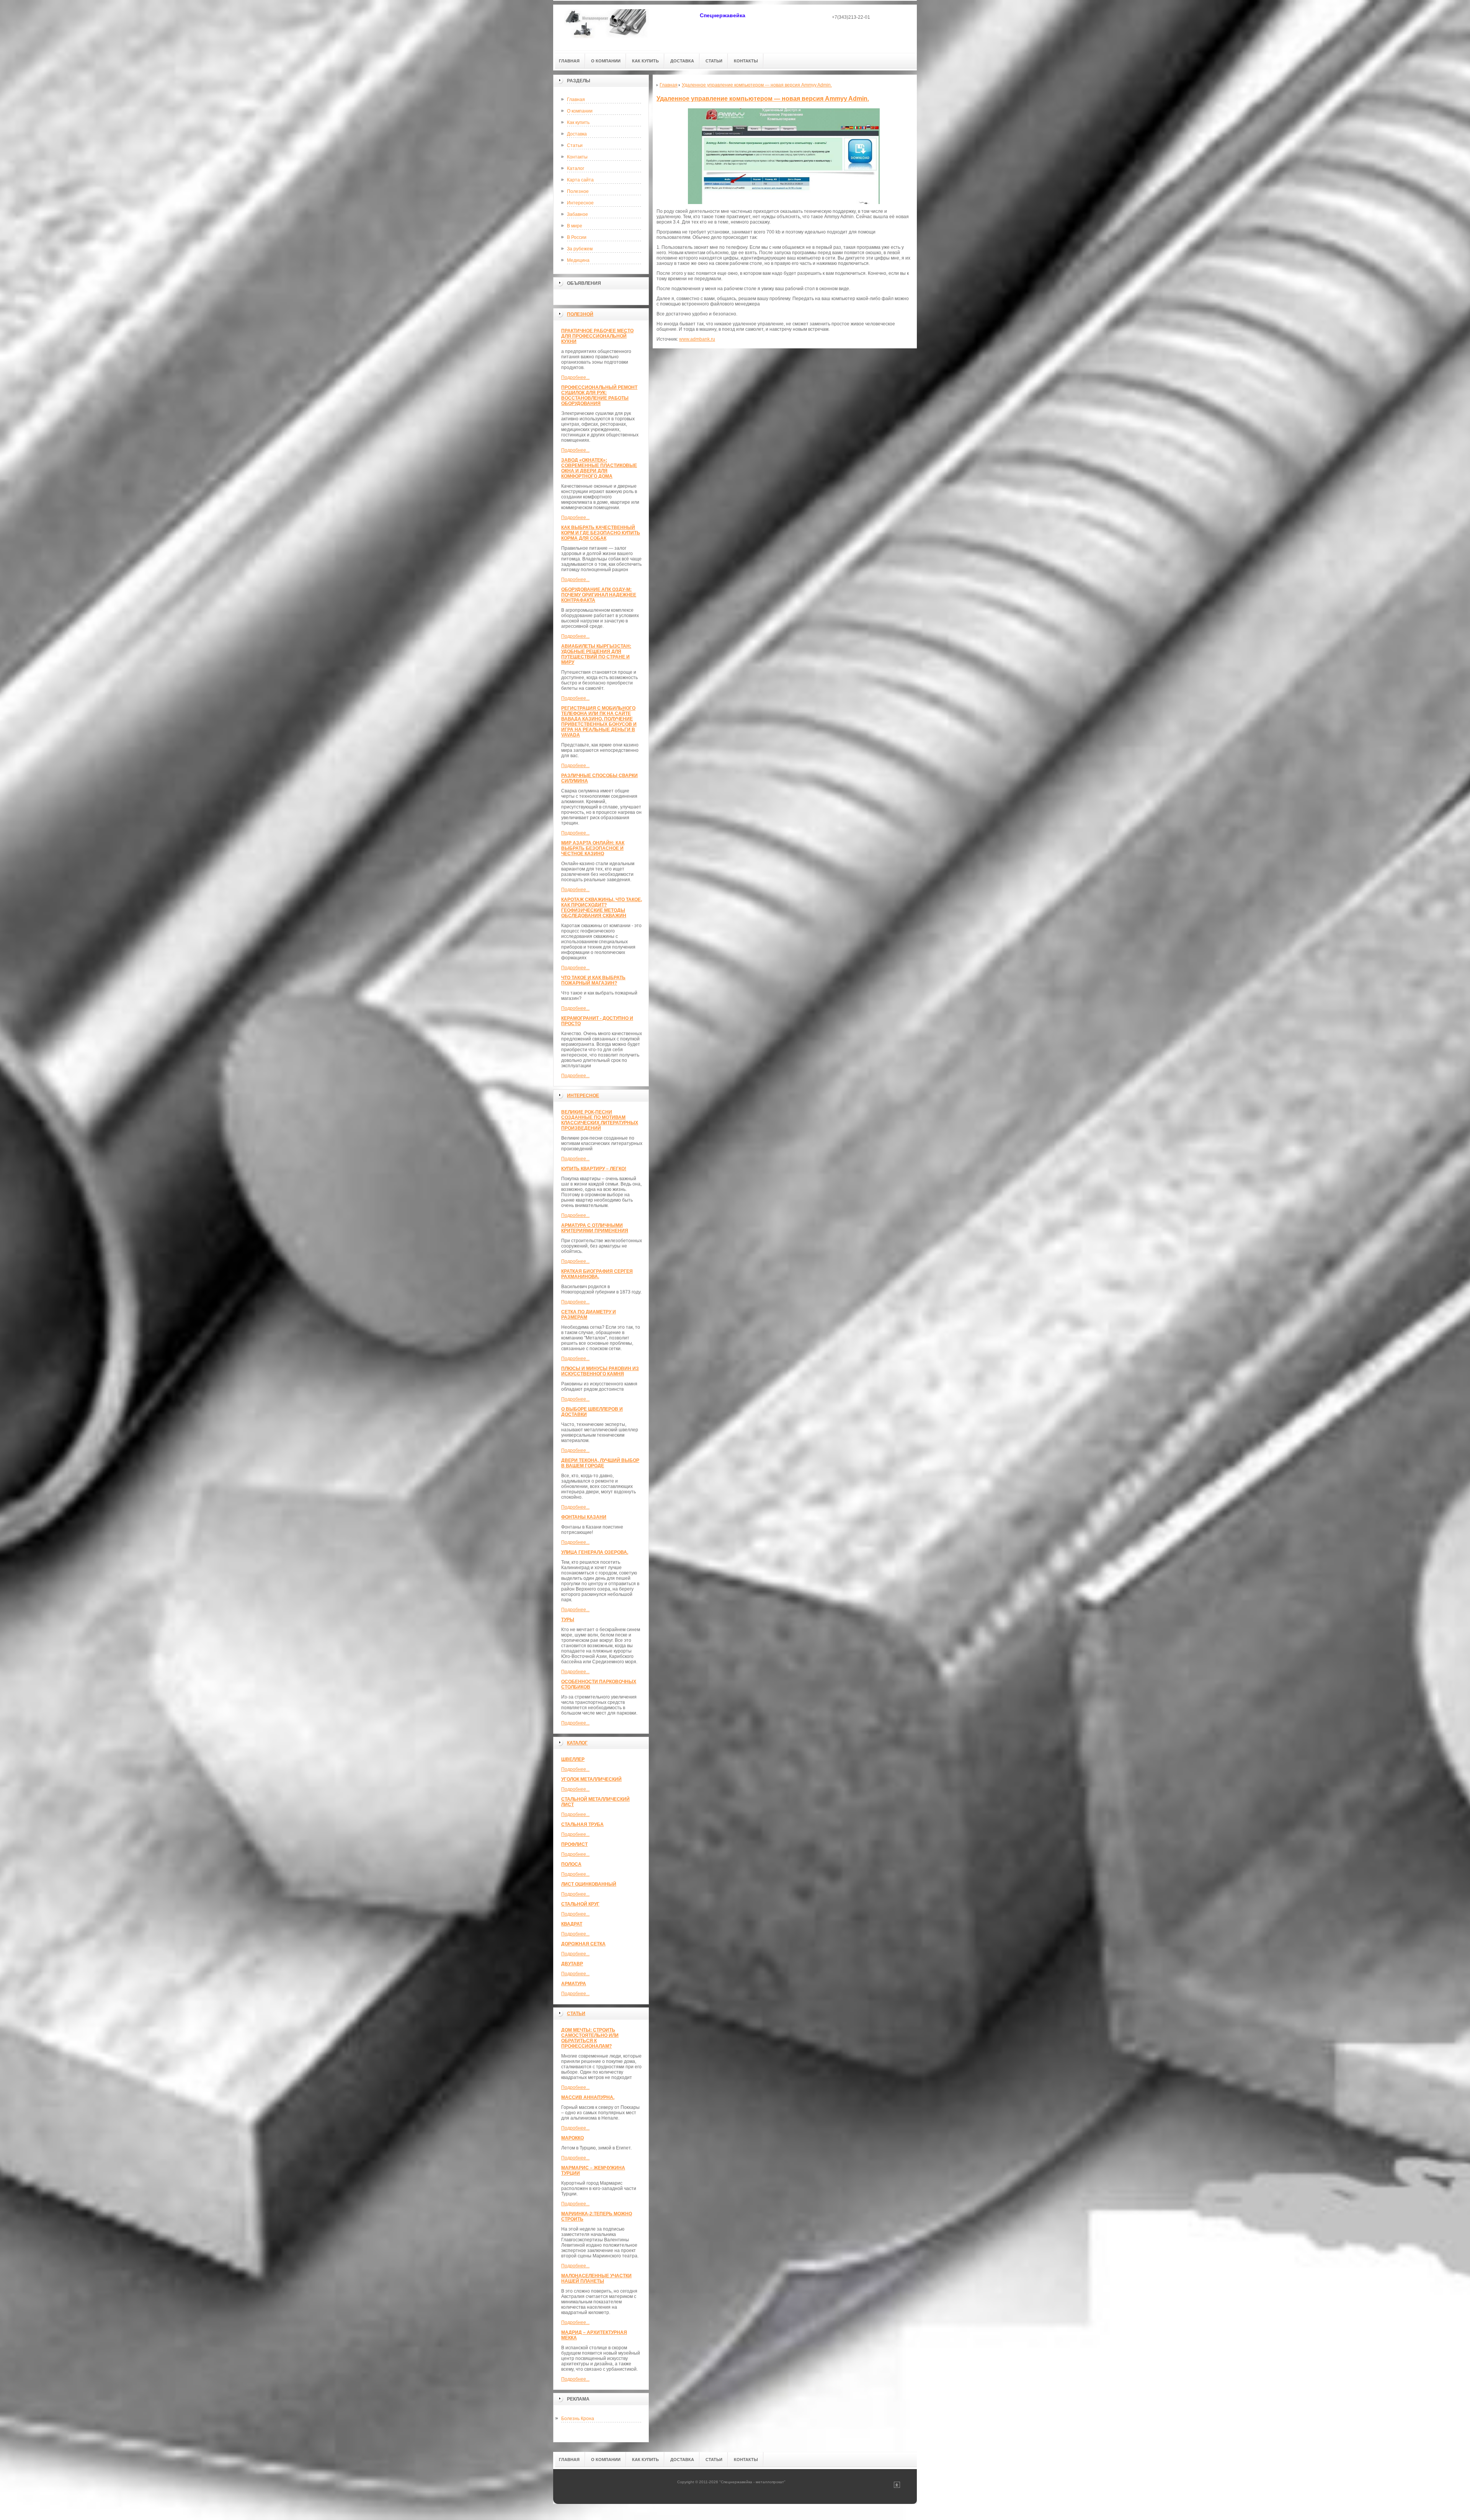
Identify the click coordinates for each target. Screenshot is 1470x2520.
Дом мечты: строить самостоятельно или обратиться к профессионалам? (590, 2038)
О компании (580, 111)
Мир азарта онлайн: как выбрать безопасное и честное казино (593, 848)
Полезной (580, 314)
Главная (576, 100)
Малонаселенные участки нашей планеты (596, 2278)
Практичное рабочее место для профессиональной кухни (597, 336)
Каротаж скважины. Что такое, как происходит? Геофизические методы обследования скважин (602, 908)
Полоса (571, 1864)
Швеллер (573, 1759)
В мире (575, 226)
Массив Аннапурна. (588, 2097)
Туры (568, 1620)
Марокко (572, 2138)
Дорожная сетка (583, 1944)
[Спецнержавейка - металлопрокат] (607, 27)
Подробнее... (575, 377)
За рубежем (580, 249)
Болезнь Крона (578, 2419)
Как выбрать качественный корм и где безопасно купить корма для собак (601, 533)
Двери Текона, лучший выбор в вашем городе (600, 1463)
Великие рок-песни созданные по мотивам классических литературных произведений (600, 1120)
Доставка (577, 134)
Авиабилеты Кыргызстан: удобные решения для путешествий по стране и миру (596, 654)
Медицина (578, 260)
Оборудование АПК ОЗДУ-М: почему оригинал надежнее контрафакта (599, 595)
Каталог (576, 168)
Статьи (575, 145)
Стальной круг (580, 1904)
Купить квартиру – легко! (594, 1169)
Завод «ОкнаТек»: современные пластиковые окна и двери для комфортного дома (599, 468)
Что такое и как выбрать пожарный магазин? (593, 980)
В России (577, 237)
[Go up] (897, 2487)
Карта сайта (580, 180)
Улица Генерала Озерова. (595, 1552)
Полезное (578, 191)
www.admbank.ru (697, 339)
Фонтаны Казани (584, 1517)
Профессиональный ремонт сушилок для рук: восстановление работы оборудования (599, 395)
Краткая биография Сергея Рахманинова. (597, 1274)
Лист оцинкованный (589, 1884)
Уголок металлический (591, 1779)
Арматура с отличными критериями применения (595, 1228)
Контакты (577, 157)
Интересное (580, 203)
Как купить (578, 122)
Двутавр (572, 1964)
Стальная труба (582, 1824)
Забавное (577, 214)
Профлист (574, 1844)
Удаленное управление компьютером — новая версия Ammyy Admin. (763, 99)
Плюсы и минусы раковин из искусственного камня (600, 1371)
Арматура (574, 1984)
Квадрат (572, 1924)
